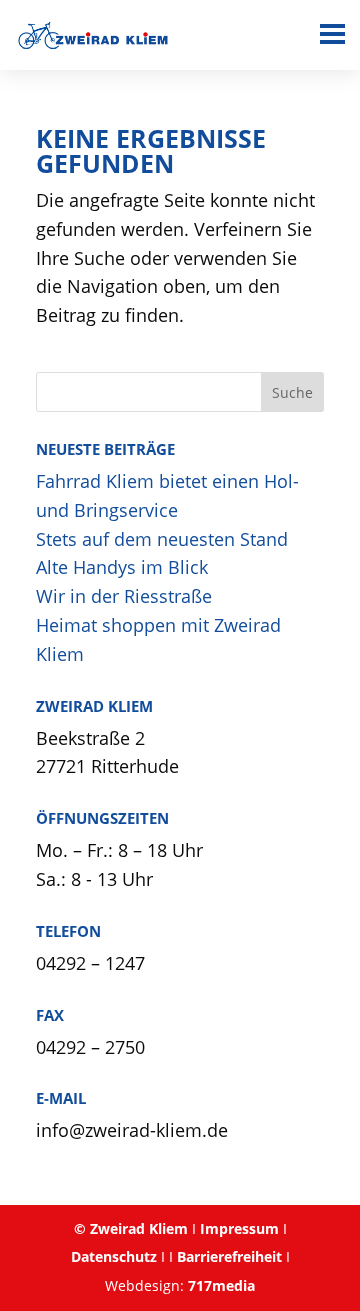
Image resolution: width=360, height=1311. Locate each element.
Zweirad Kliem (139, 1228)
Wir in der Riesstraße (124, 596)
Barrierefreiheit (229, 1256)
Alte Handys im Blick (122, 567)
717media (221, 1285)
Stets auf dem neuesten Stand (162, 539)
